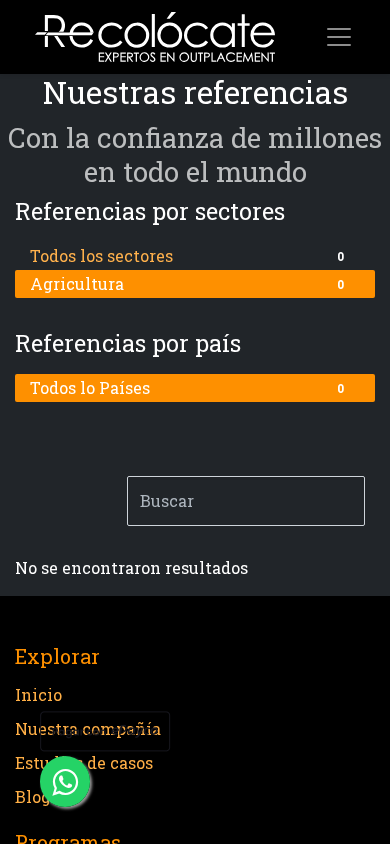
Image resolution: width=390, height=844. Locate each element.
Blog (33, 796)
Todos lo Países (187, 387)
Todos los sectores (187, 255)
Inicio (38, 694)
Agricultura (187, 283)
